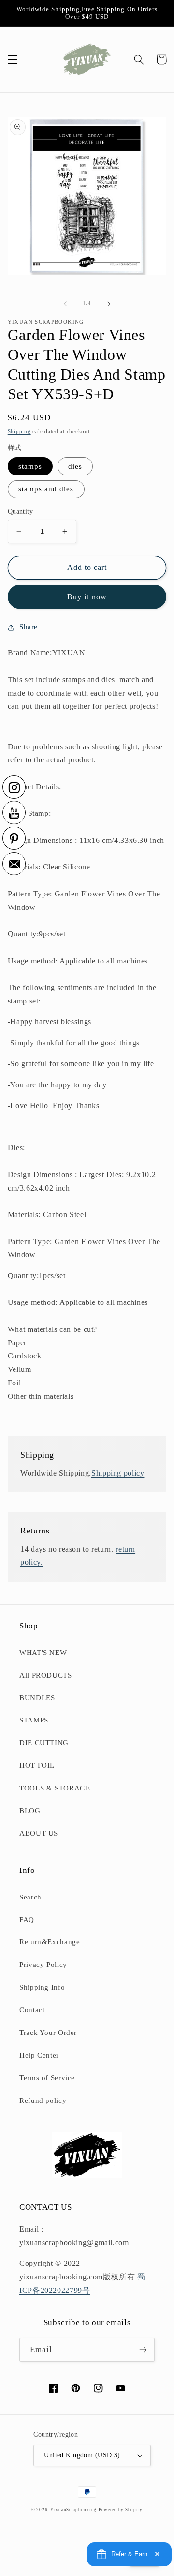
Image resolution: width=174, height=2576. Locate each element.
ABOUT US (39, 1833)
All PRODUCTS (46, 1675)
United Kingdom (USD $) (82, 2455)
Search (30, 1897)
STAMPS (34, 1720)
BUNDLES (37, 1698)
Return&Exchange (50, 1942)
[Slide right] (109, 304)
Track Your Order (48, 2033)
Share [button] (29, 627)
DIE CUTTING (44, 1743)
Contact (32, 2010)
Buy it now (87, 597)
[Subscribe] (143, 2350)
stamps (30, 466)
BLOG (30, 1811)
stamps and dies (46, 489)
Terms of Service (47, 2078)
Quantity (20, 511)
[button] (13, 59)
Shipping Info (42, 1987)
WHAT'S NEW (43, 1653)
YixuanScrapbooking (73, 2510)
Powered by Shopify (121, 2510)
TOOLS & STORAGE (55, 1788)
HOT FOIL (37, 1765)
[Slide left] (65, 304)
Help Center (39, 2055)
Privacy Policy (43, 1965)
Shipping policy (118, 1473)
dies (75, 466)
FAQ (27, 1920)
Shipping (19, 431)
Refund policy (43, 2101)
